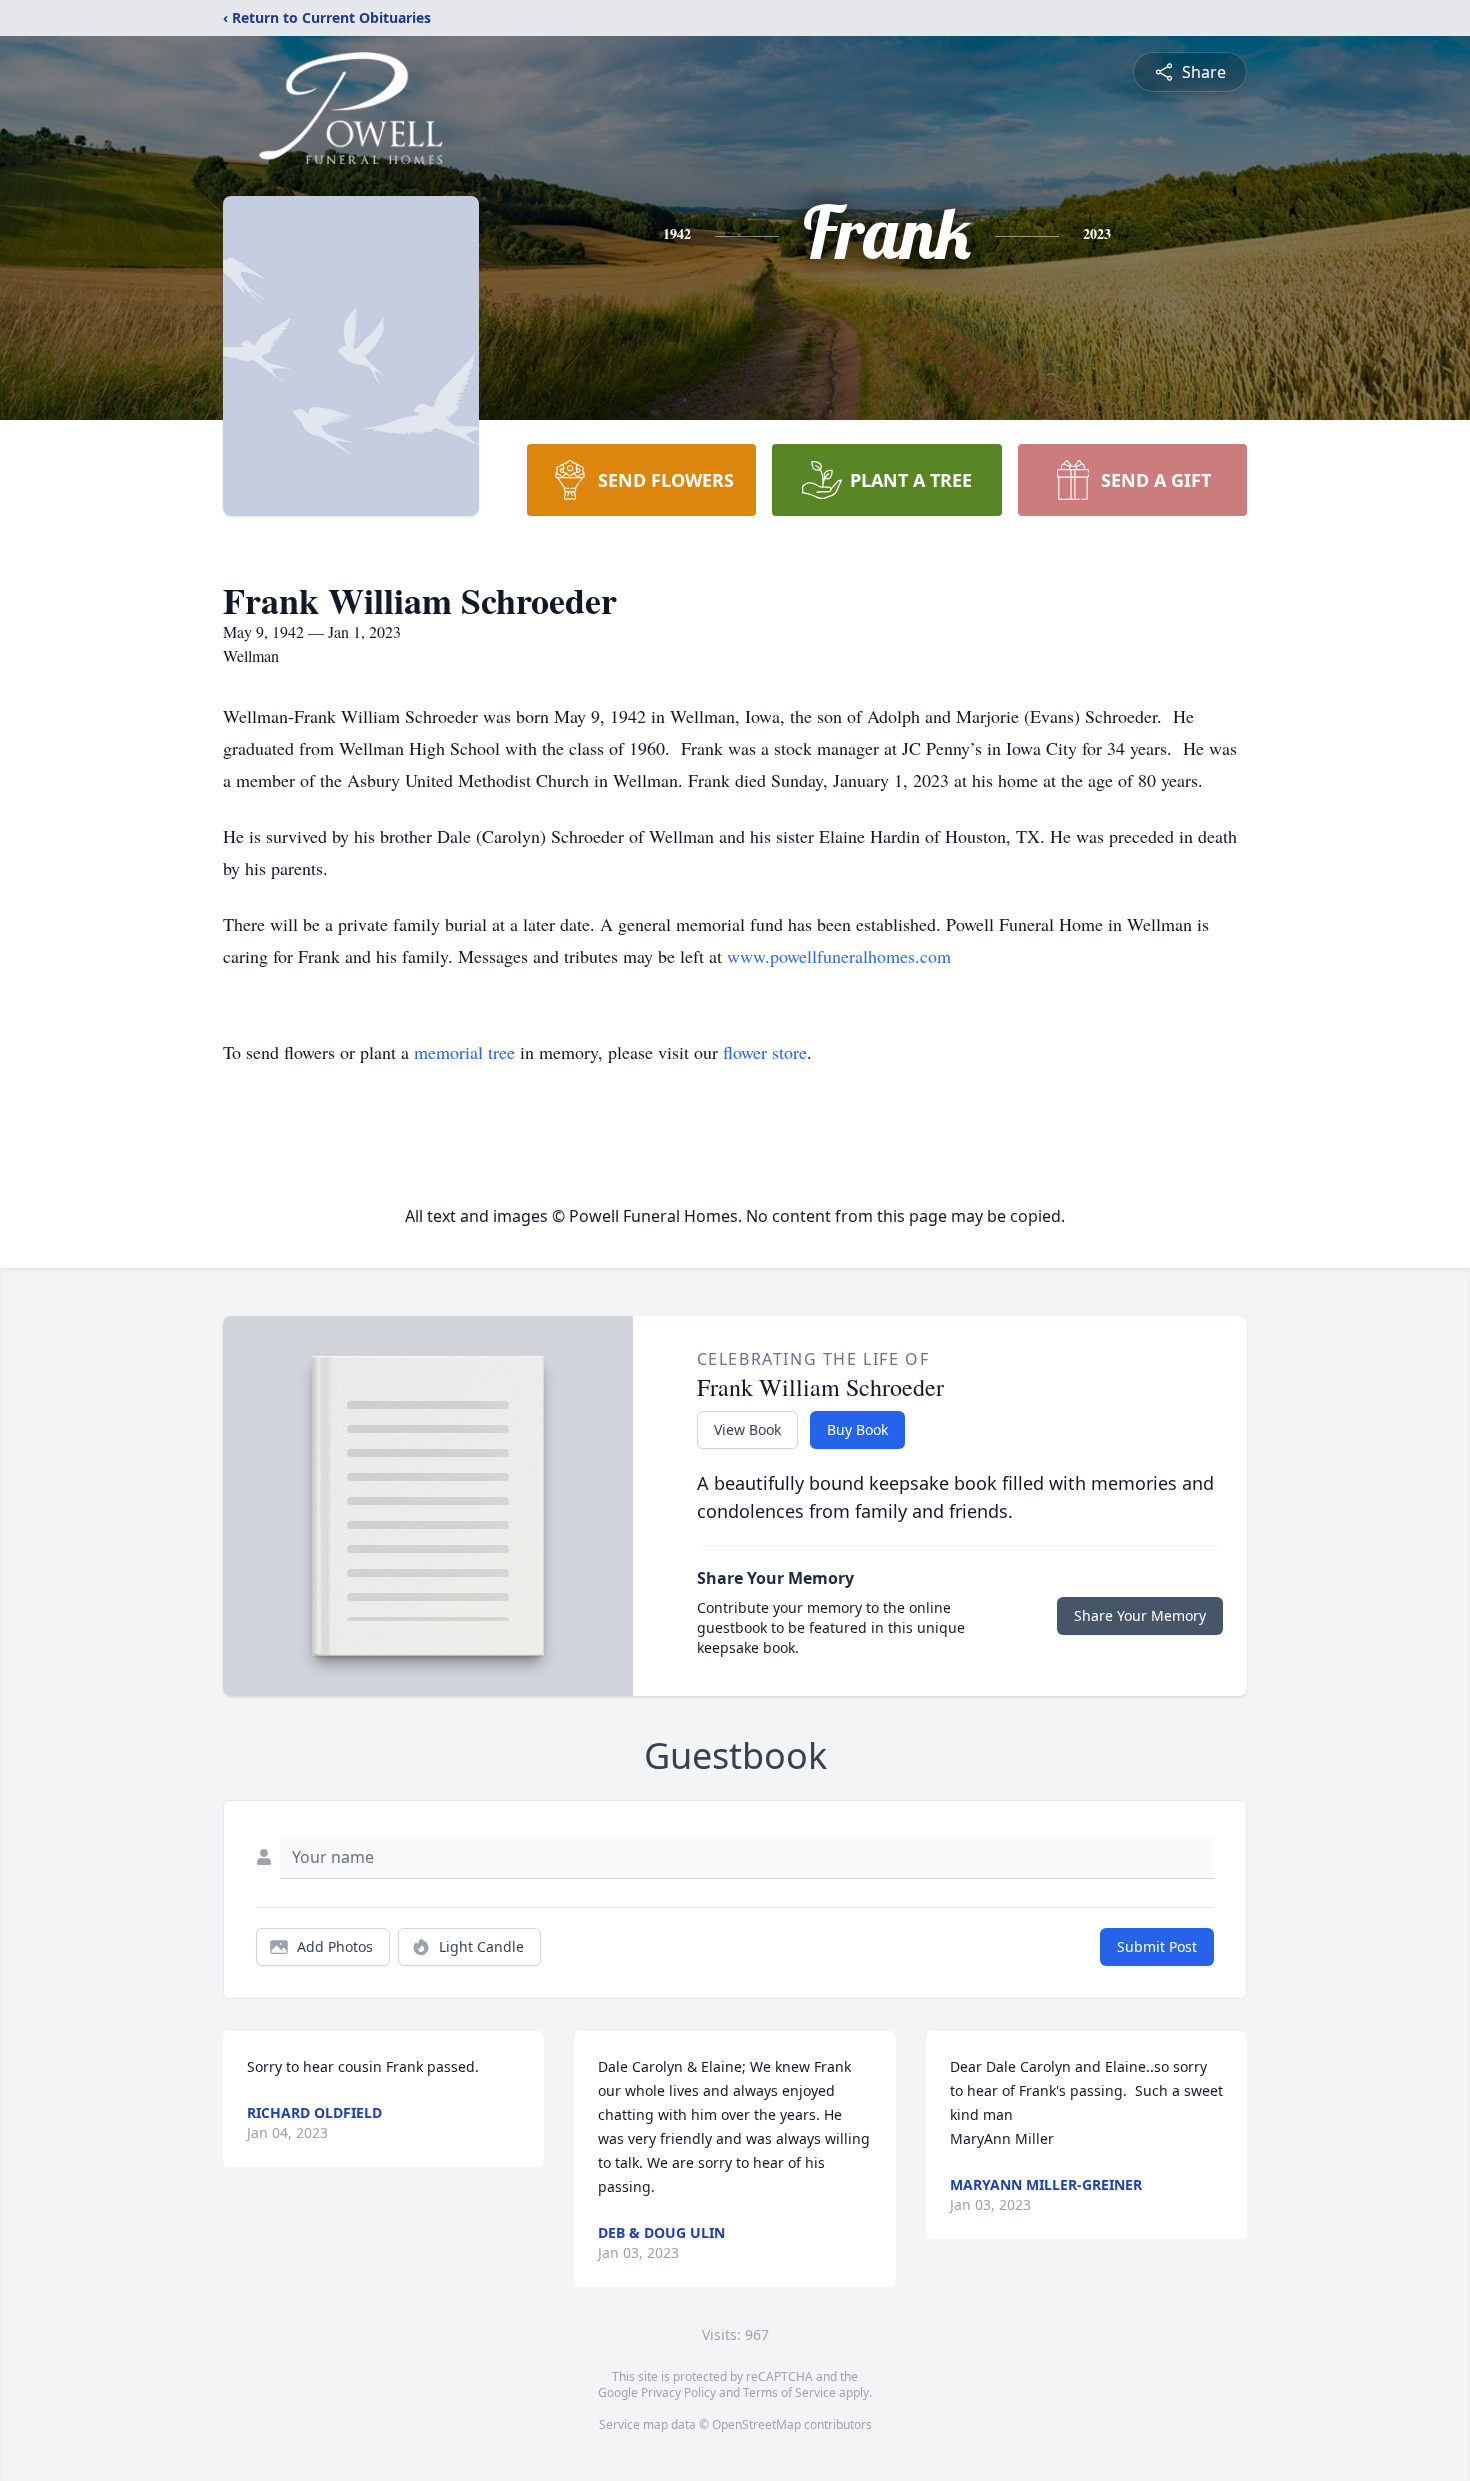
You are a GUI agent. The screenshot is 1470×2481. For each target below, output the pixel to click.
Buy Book (857, 1429)
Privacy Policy (678, 2392)
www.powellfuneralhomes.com (839, 956)
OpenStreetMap (756, 2424)
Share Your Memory (1140, 1615)
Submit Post (1157, 1946)
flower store (765, 1052)
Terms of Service (789, 2392)
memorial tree (464, 1052)
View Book (747, 1429)
